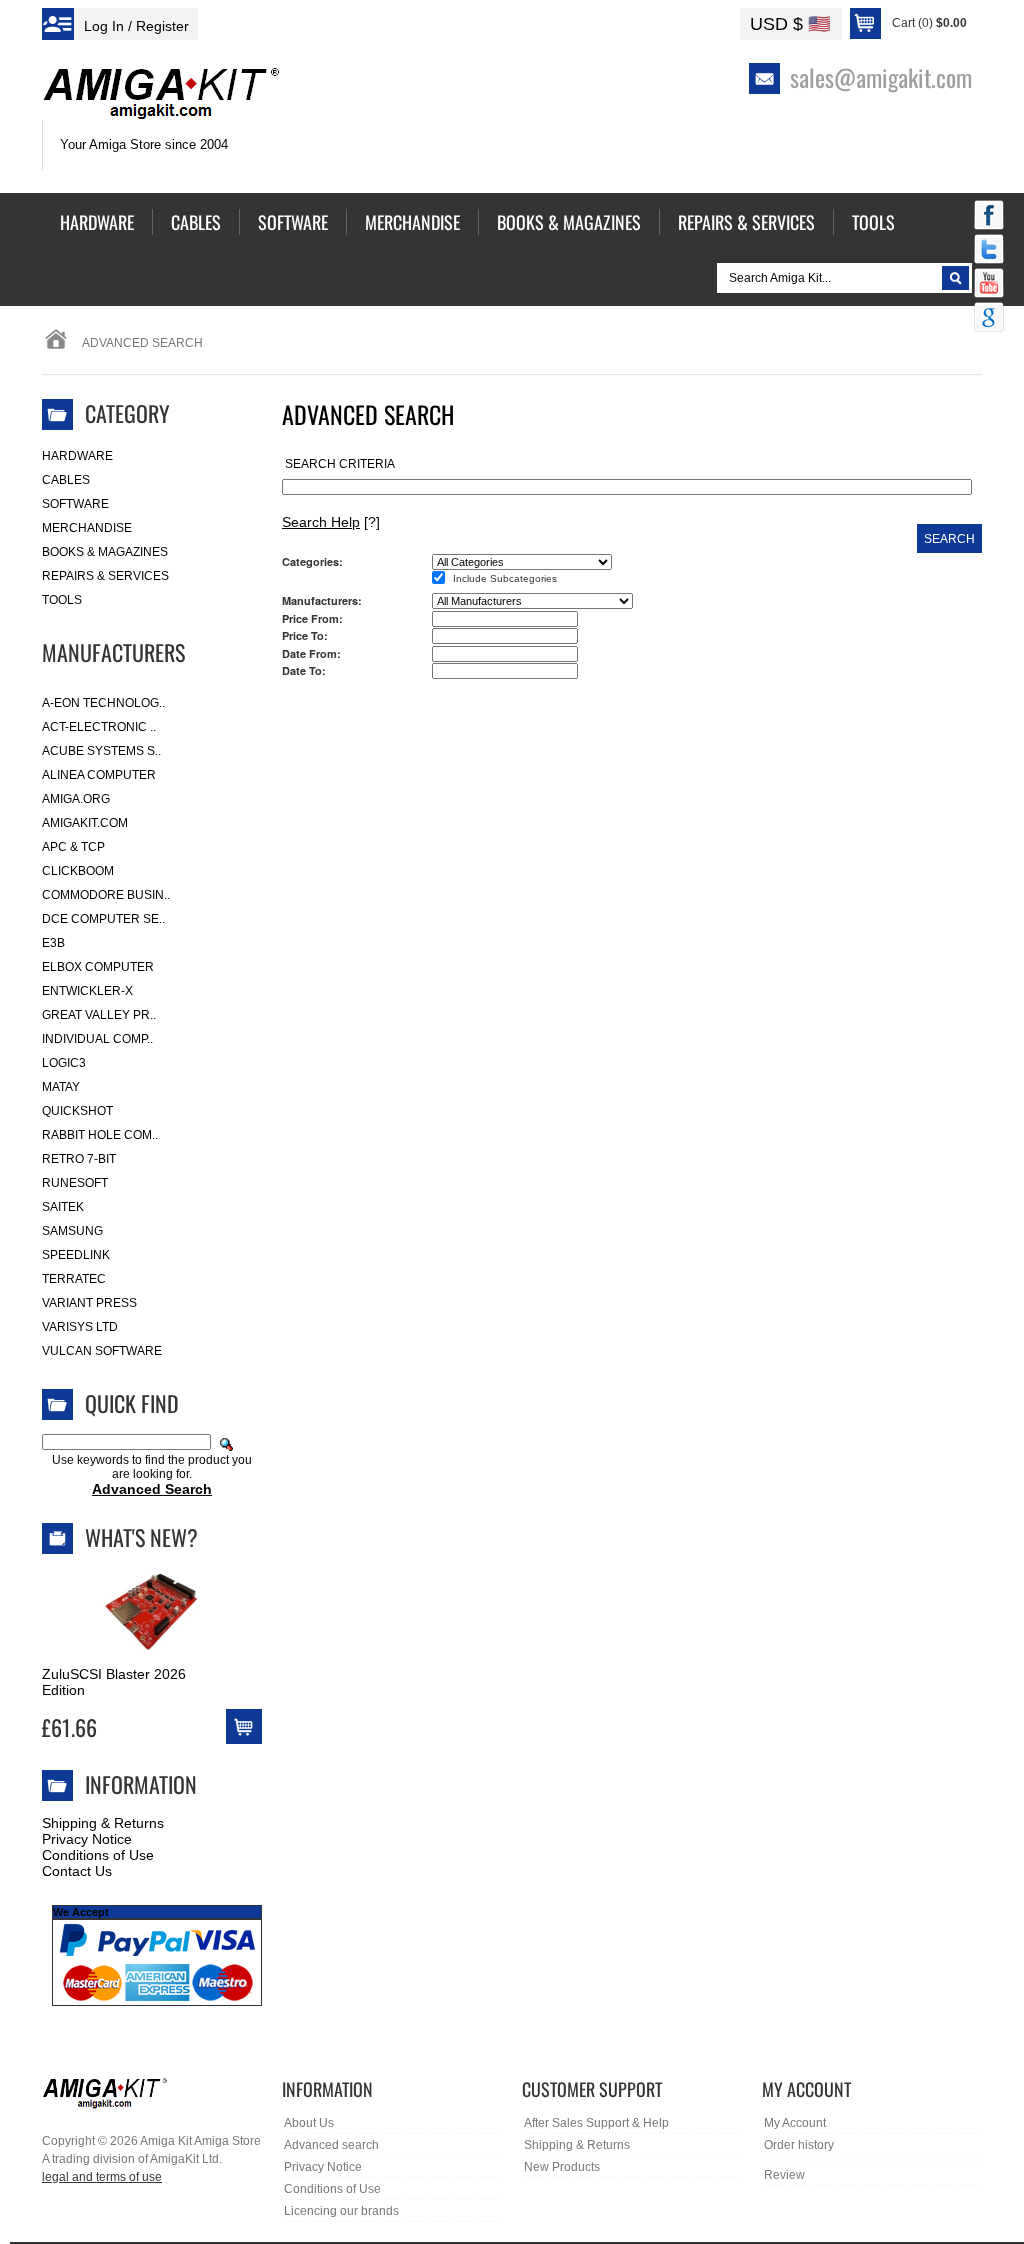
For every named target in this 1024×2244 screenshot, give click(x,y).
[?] (331, 522)
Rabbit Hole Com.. (100, 1135)
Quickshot (77, 1111)
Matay (61, 1087)
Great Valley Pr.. (99, 1015)
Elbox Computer (98, 967)
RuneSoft (75, 1183)
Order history (799, 2145)
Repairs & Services (105, 576)
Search (949, 539)
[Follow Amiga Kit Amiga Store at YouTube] (989, 285)
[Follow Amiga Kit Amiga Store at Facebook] (989, 217)
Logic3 (64, 1063)
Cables (66, 480)
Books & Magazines (105, 552)
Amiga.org (76, 799)
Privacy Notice (87, 1839)
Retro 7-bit (79, 1159)
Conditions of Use (98, 1855)
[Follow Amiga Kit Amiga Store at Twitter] (989, 251)
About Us (309, 2123)
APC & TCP (73, 847)
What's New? (141, 1537)
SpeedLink (76, 1255)
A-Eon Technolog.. (103, 703)
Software (75, 504)
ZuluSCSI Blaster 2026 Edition (114, 1682)
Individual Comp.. (97, 1039)
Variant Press (89, 1303)
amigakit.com (85, 823)
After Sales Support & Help (596, 2123)
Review (784, 2175)
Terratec (74, 1279)
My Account (795, 2123)
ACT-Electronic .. (99, 727)
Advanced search (331, 2145)
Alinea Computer (99, 775)
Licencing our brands (341, 2211)
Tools (62, 600)
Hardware (77, 456)
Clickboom (78, 871)
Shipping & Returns (103, 1823)
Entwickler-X (87, 991)
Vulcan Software (102, 1351)
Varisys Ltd (80, 1327)
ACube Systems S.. (101, 751)
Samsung (72, 1231)
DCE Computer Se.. (103, 919)
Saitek (63, 1207)
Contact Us (77, 1871)
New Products (562, 2167)
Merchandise (87, 528)
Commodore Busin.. (106, 895)
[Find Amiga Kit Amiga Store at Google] (989, 319)
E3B (53, 943)
